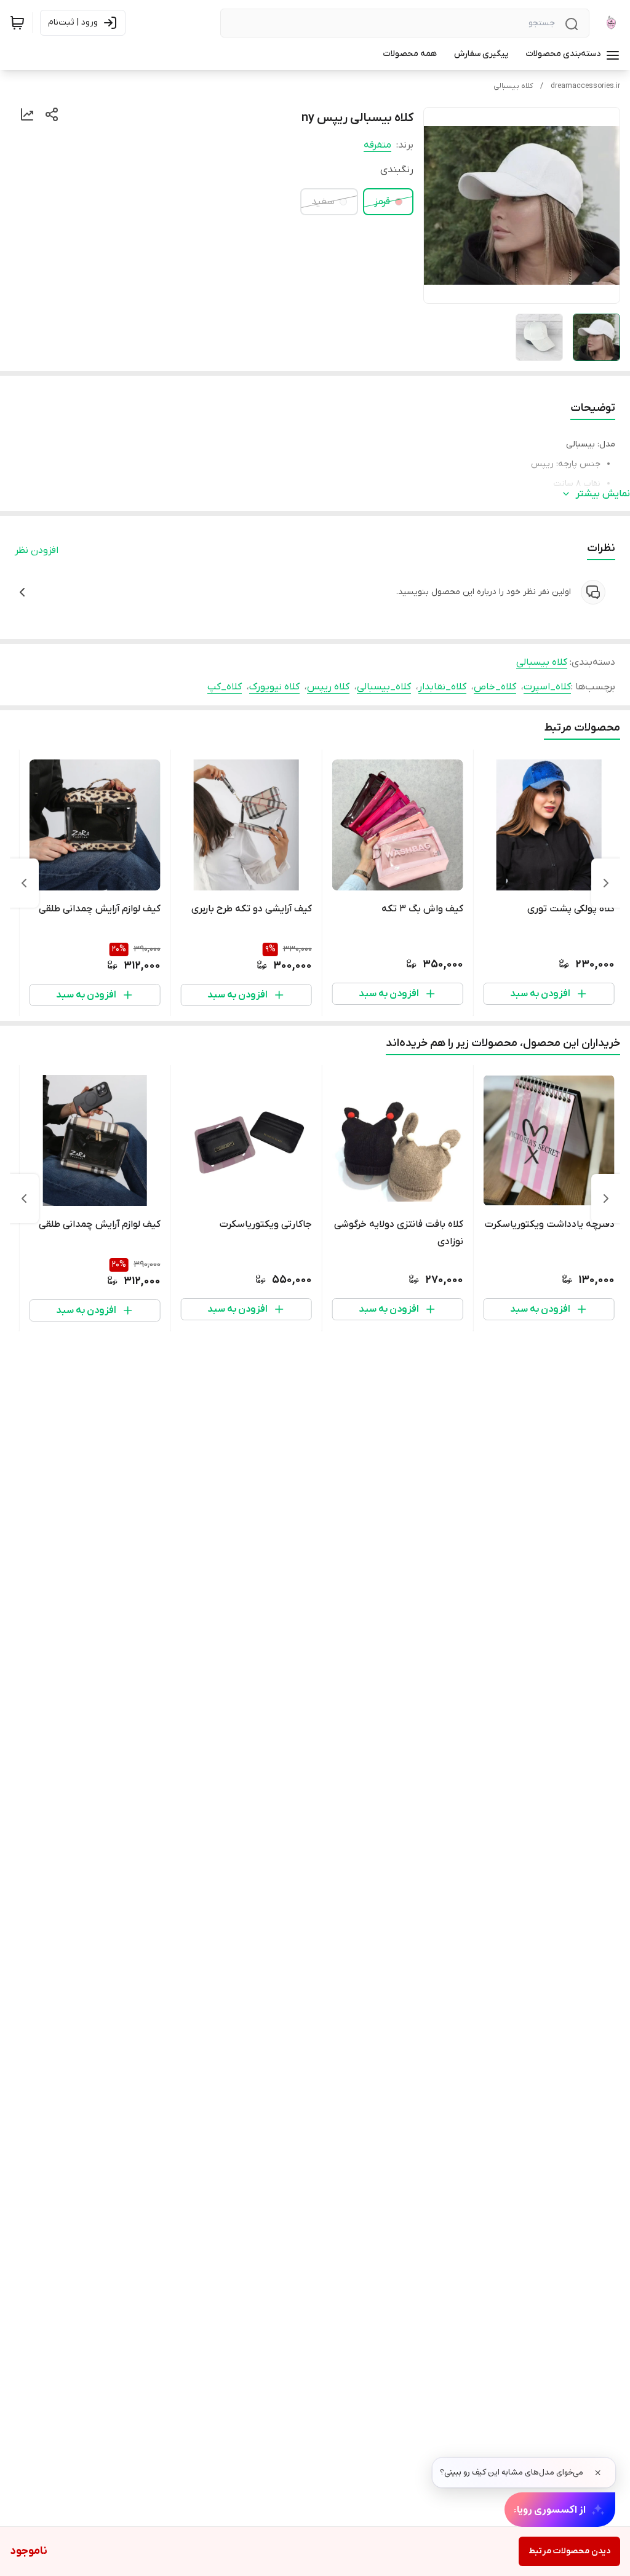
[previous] (606, 883)
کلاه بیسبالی (513, 86)
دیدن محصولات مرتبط (569, 2551)
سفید (323, 202)
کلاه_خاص (495, 687)
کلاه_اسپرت (547, 687)
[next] (24, 883)
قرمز (382, 202)
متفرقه (377, 145)
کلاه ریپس (328, 687)
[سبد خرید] (17, 23)
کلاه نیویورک (274, 687)
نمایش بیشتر (603, 494)
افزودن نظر (37, 550)
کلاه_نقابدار (442, 687)
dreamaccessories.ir (585, 86)
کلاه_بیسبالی (384, 687)
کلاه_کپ (225, 687)
